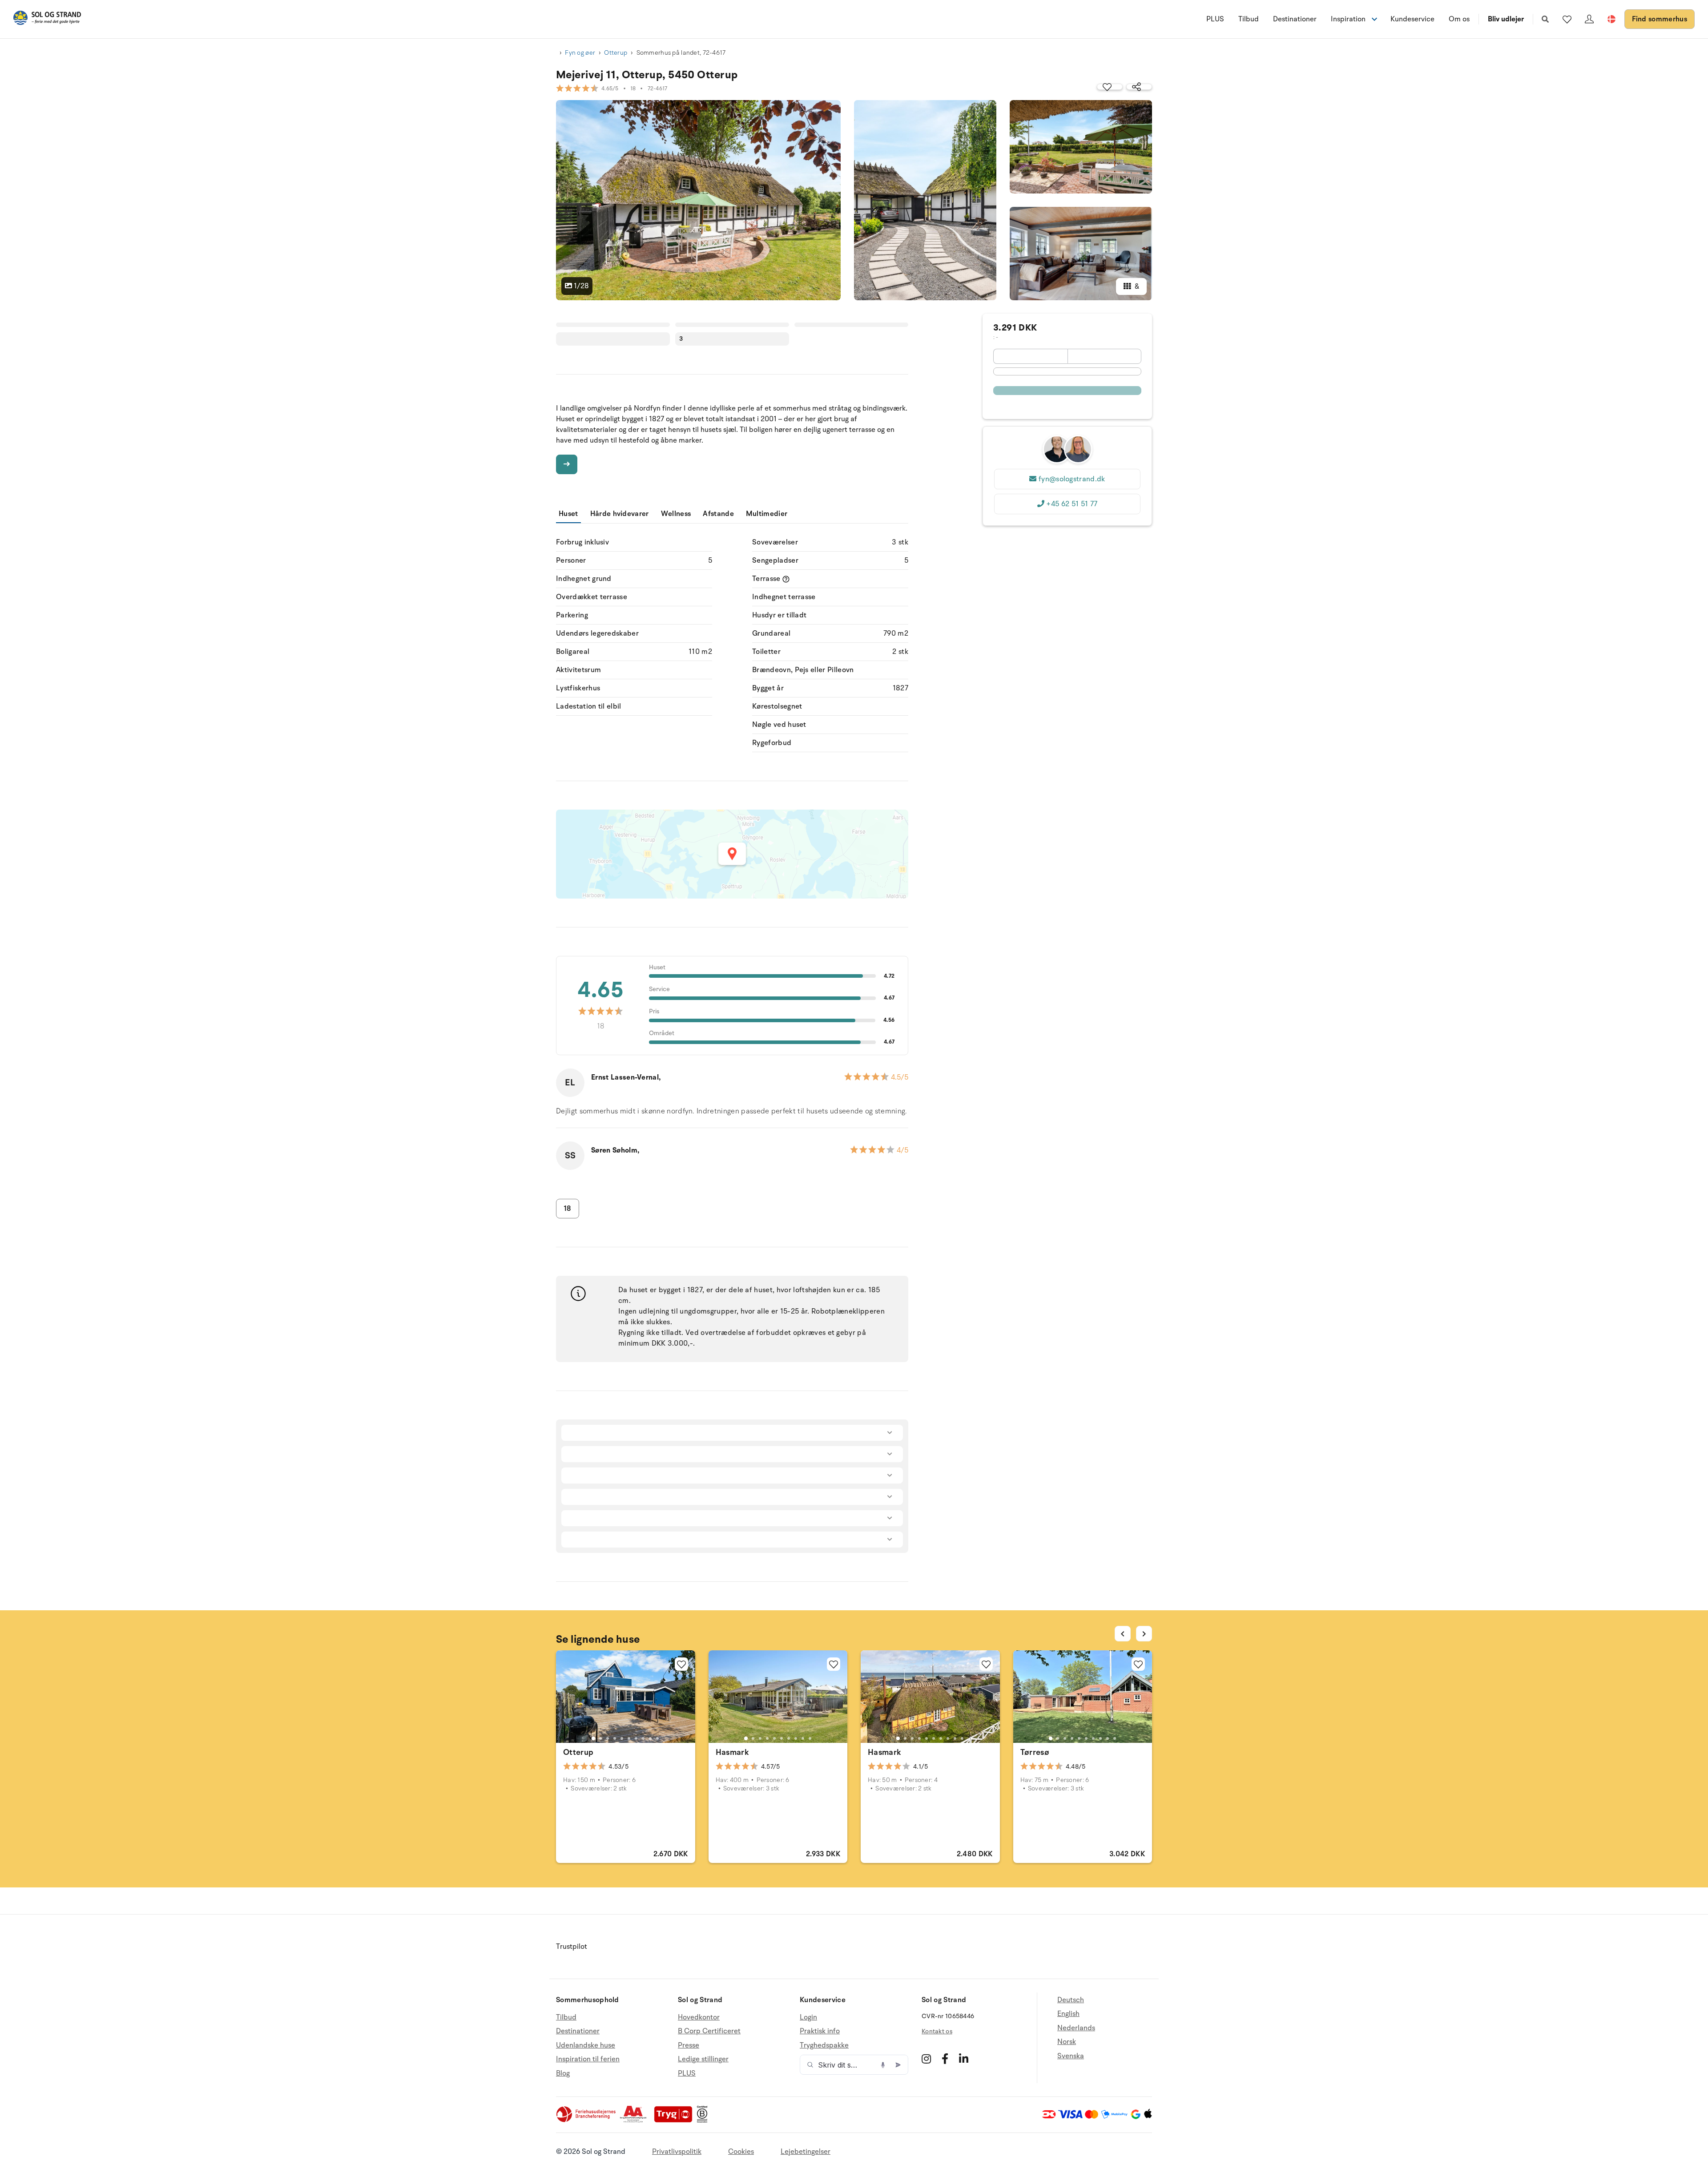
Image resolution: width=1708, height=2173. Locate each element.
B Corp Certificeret (709, 2031)
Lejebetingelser (806, 2152)
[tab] (593, 1738)
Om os (1459, 19)
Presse (689, 2045)
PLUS (1215, 19)
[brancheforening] (587, 2121)
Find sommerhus (1660, 19)
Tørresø (1035, 1752)
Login (808, 2018)
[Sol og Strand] (47, 19)
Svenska (1071, 2056)
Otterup (616, 53)
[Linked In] (964, 2059)
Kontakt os (937, 2031)
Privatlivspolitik (677, 2152)
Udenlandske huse (586, 2045)
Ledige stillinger (703, 2059)
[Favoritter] (1567, 19)
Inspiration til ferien (588, 2059)
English (1068, 2014)
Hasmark (733, 1752)
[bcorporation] (704, 2121)
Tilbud (1249, 19)
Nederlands (1076, 2028)
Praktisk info (820, 2031)
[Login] (1589, 19)
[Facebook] (945, 2059)
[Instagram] (926, 2059)
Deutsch (1071, 2000)
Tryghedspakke (824, 2045)
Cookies (741, 2152)
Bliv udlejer (1506, 19)
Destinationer (1295, 19)
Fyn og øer (580, 53)
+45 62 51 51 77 (1072, 504)
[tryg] (676, 2121)
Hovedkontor (699, 2018)
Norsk (1067, 2042)
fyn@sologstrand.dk (1072, 479)
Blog (563, 2073)
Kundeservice (1412, 19)
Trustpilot (572, 1947)
